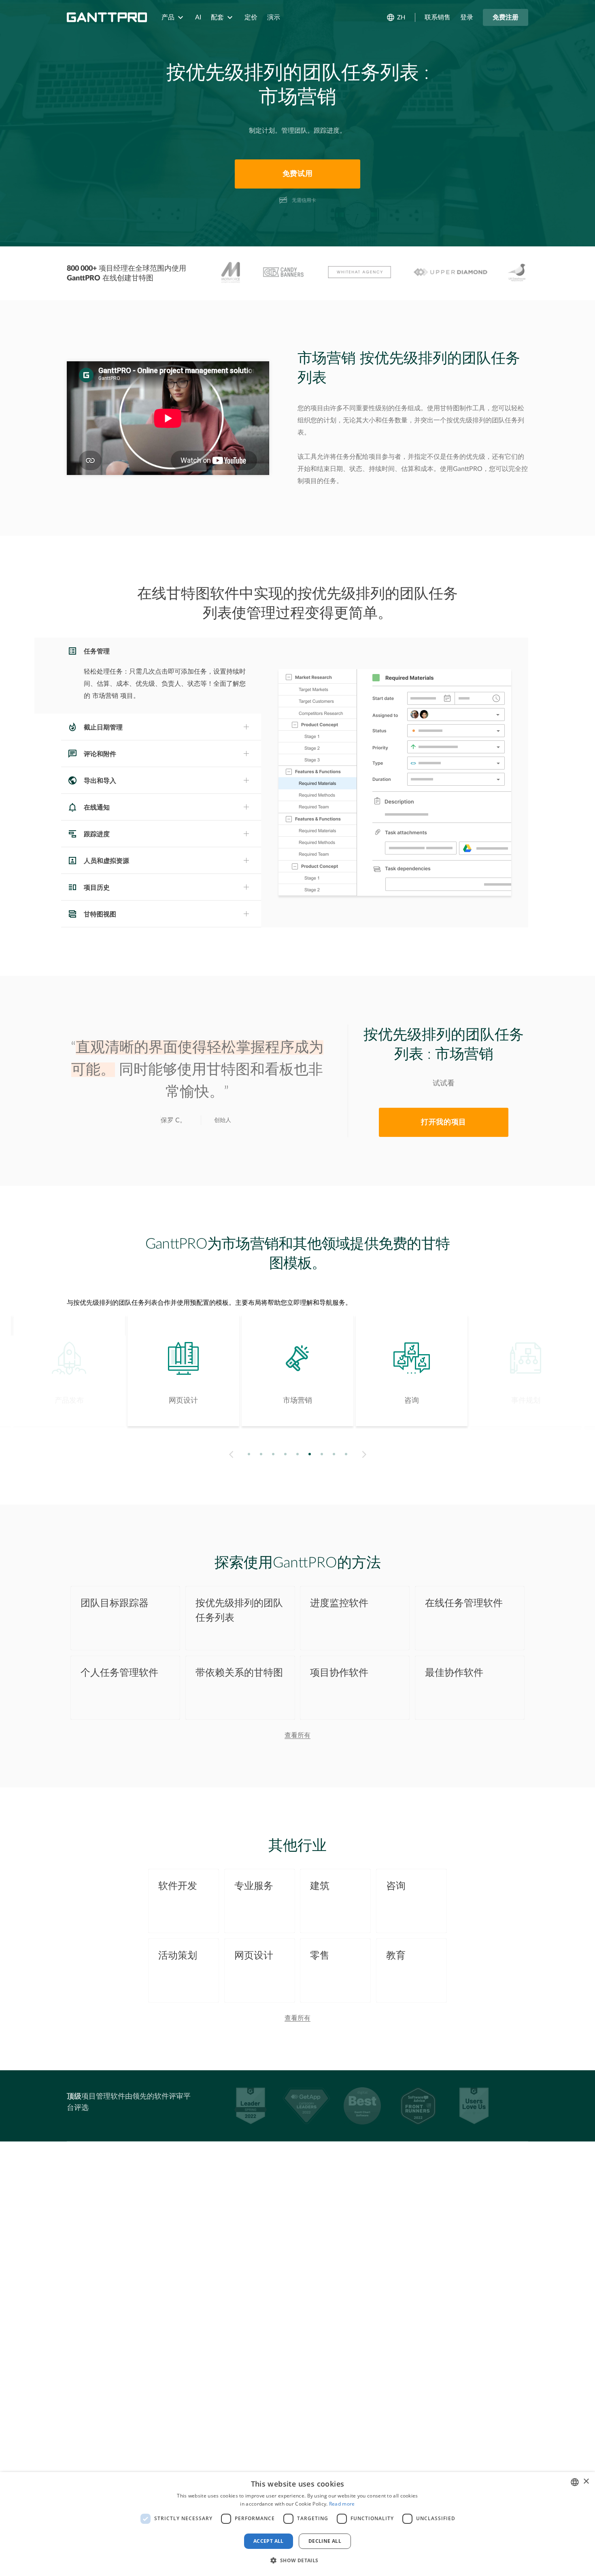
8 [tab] (334, 1454)
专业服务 (254, 1886)
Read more (342, 2504)
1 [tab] (249, 1454)
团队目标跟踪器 (115, 1603)
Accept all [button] (269, 2541)
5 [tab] (298, 1454)
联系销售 (438, 17)
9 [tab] (346, 1454)
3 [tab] (273, 1454)
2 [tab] (261, 1454)
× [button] (586, 2482)
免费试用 (298, 174)
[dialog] (297, 2524)
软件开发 (178, 1886)
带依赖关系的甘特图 (239, 1673)
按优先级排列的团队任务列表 (239, 1611)
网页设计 (254, 1956)
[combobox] (575, 2482)
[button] (297, 2561)
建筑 (320, 1886)
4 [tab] (286, 1454)
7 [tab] (322, 1454)
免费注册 (506, 17)
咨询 (396, 1886)
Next (366, 1455)
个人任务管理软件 (119, 1673)
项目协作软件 (339, 1673)
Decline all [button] (325, 2541)
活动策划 (178, 1956)
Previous (230, 1455)
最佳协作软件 (454, 1673)
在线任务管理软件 (464, 1603)
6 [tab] (310, 1454)
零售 (320, 1956)
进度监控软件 (339, 1603)
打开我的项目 (444, 1122)
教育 (396, 1956)
